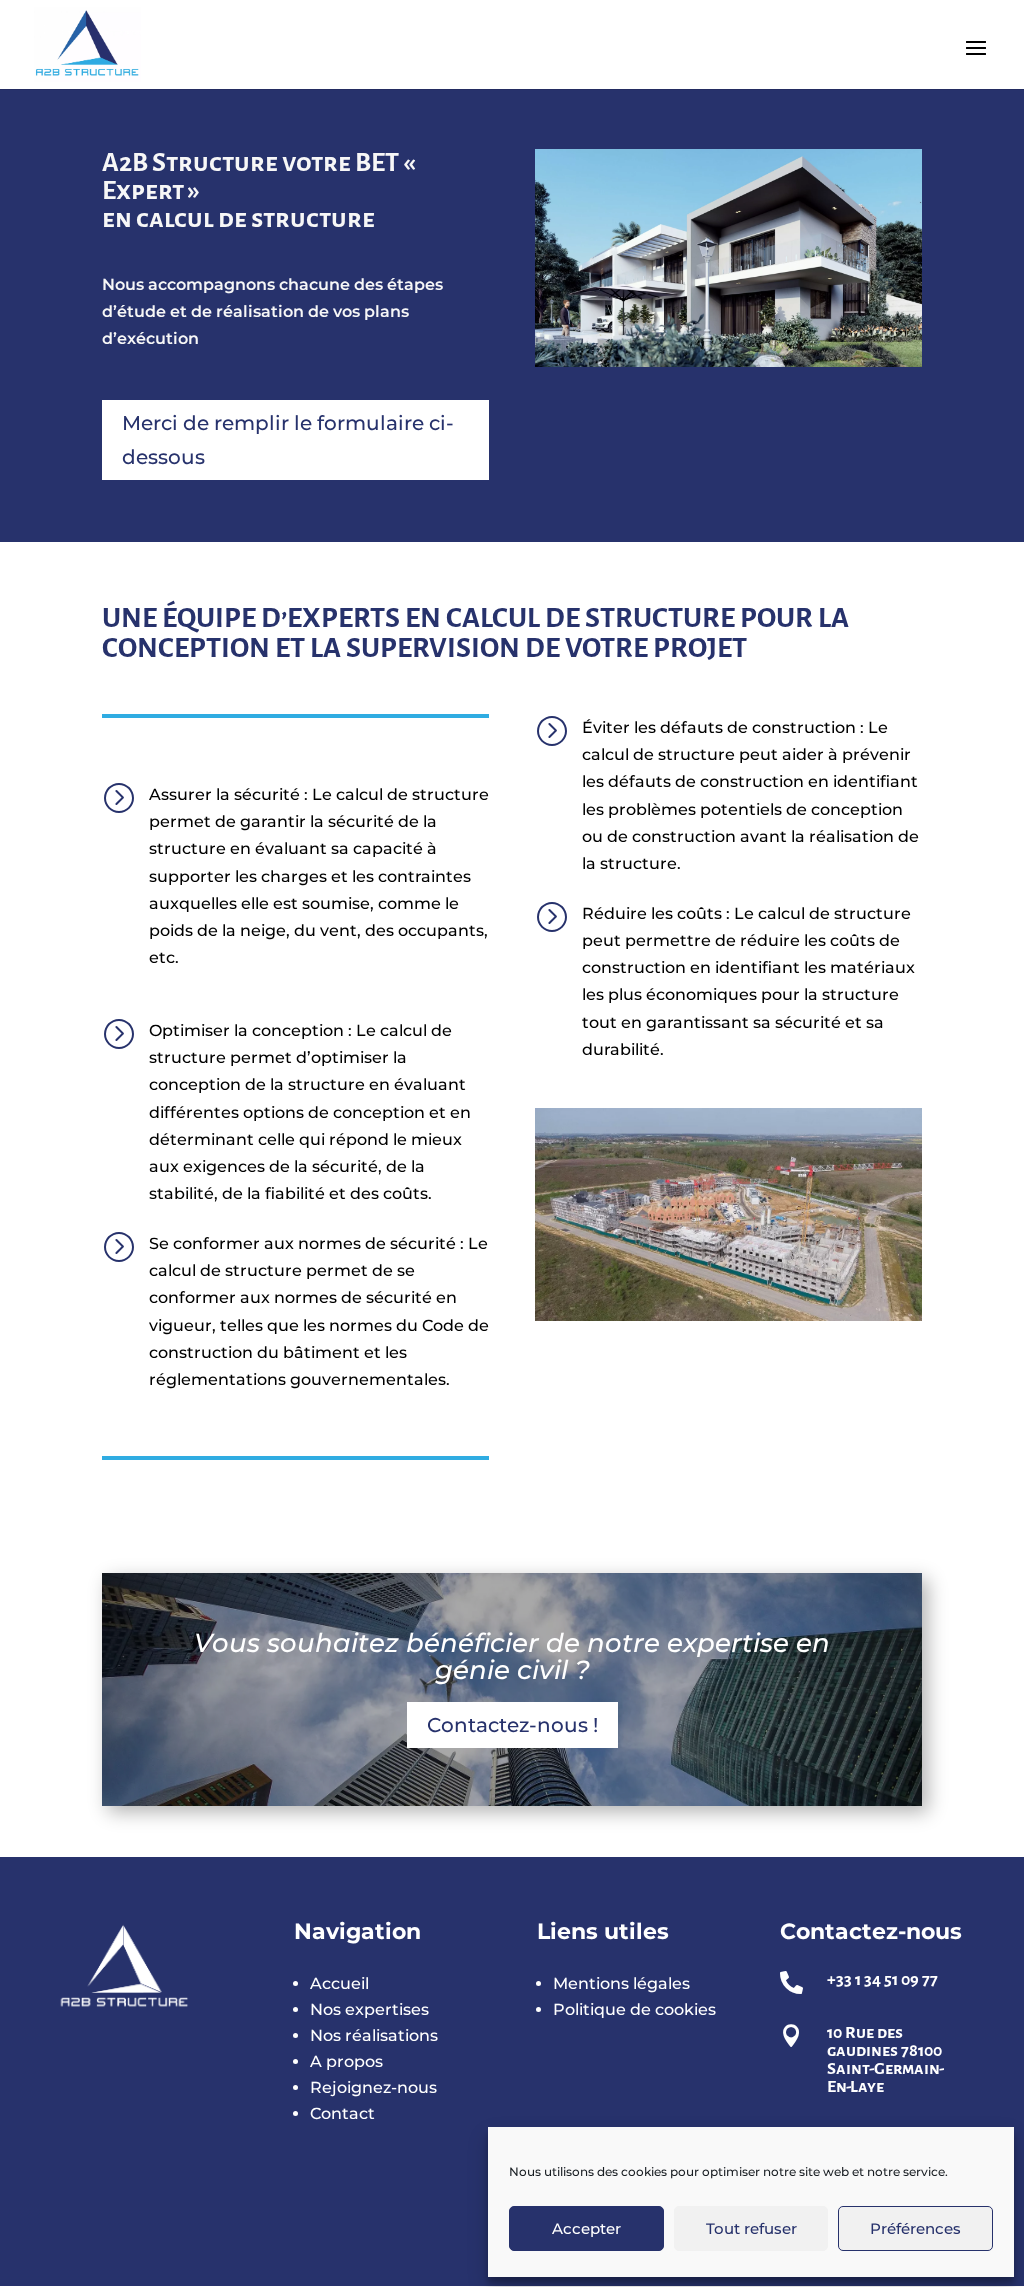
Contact (342, 2113)
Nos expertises (369, 2009)
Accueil (339, 1983)
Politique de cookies (634, 2009)
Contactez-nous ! (512, 1725)
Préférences (915, 2228)
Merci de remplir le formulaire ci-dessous (288, 440)
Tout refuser (751, 2228)
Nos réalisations (374, 2035)
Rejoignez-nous (373, 2087)
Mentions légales (621, 1983)
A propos (346, 2061)
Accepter (586, 2228)
